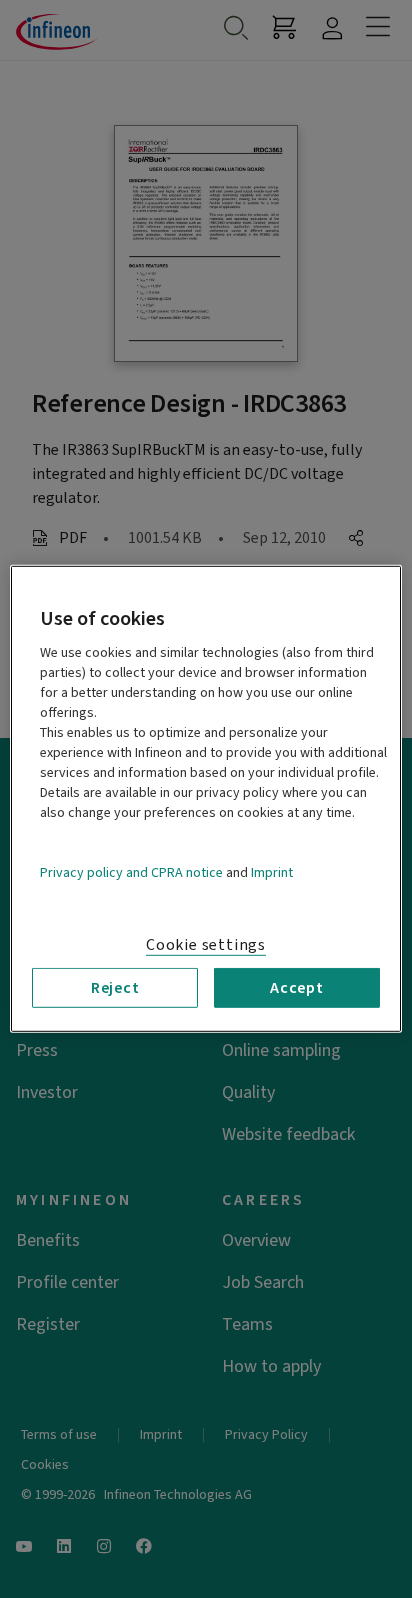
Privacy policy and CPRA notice (131, 873)
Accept (297, 988)
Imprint (272, 873)
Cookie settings (206, 945)
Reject (115, 988)
